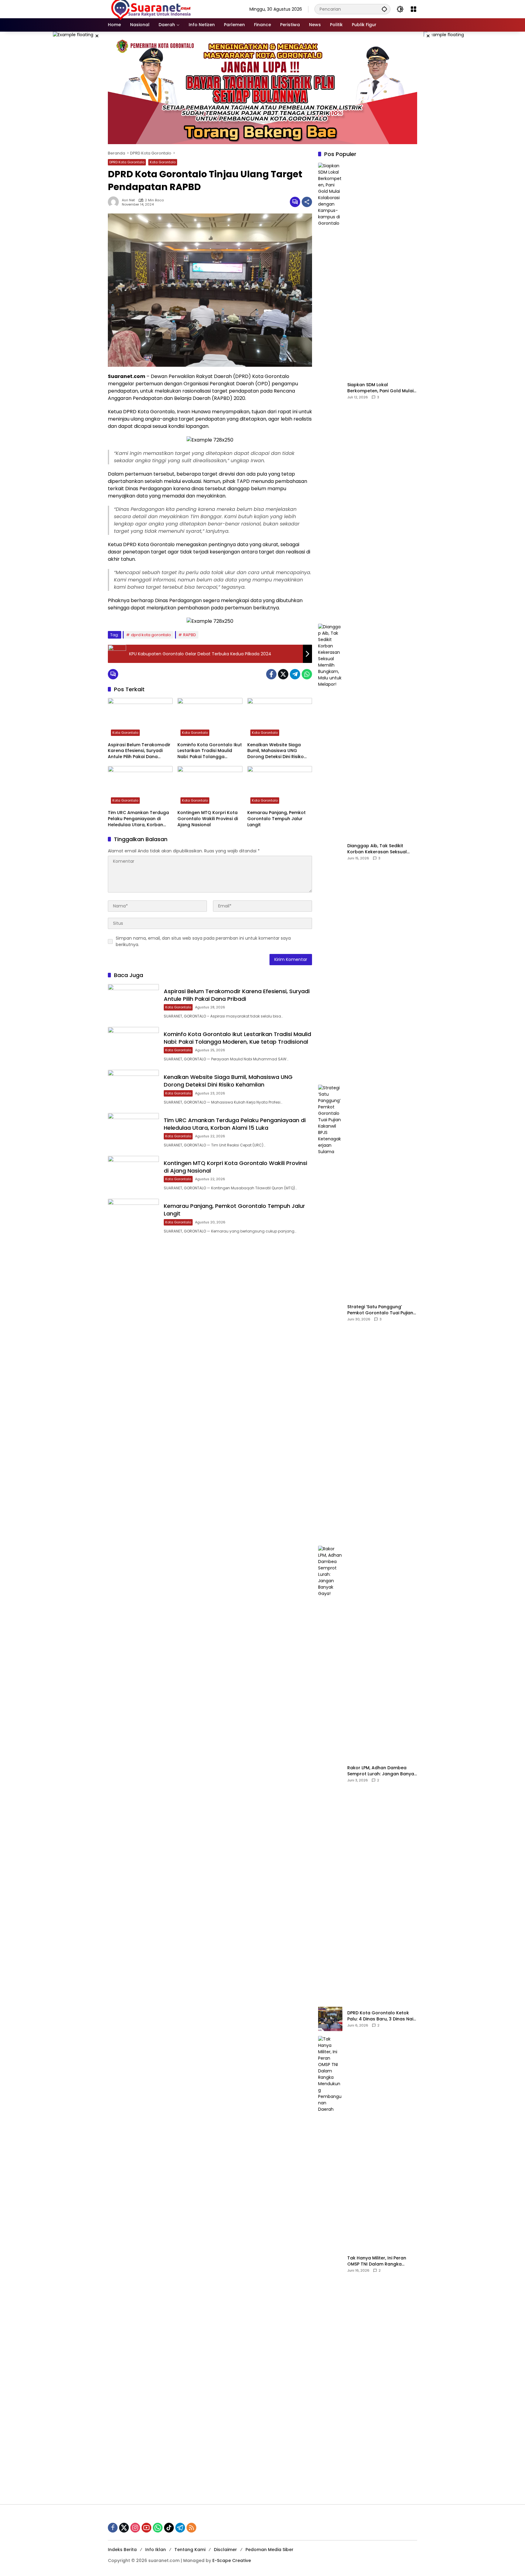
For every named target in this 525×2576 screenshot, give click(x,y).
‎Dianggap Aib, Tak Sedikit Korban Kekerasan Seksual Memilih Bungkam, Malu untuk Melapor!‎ (380, 849)
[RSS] (191, 2528)
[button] (384, 9)
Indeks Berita (122, 2550)
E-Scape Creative (232, 2560)
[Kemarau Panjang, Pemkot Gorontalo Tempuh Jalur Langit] (280, 786)
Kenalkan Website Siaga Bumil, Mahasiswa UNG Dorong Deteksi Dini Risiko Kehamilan (276, 751)
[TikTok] (169, 2528)
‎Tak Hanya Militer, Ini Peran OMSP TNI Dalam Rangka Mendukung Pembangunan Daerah (377, 2261)
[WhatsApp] (307, 674)
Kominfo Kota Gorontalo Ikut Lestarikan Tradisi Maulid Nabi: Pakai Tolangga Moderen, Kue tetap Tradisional (210, 751)
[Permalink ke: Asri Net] (115, 202)
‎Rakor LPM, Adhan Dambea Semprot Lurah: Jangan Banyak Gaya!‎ (382, 1771)
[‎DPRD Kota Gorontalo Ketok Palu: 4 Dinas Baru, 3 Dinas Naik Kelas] (330, 2019)
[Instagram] (135, 2528)
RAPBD (190, 635)
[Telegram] (295, 674)
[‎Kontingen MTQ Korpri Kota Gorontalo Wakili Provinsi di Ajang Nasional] (210, 786)
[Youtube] (146, 2528)
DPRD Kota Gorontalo (127, 162)
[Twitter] (283, 674)
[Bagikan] (307, 202)
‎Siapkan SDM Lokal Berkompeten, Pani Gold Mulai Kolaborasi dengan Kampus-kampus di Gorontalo (380, 388)
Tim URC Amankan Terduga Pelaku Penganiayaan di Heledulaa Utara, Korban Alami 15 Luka (138, 819)
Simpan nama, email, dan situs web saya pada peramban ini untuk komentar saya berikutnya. (203, 941)
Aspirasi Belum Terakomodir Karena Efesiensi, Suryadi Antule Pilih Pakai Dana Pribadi (139, 751)
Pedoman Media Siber (269, 2550)
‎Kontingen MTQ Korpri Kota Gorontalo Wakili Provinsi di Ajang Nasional (208, 819)
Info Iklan (156, 2550)
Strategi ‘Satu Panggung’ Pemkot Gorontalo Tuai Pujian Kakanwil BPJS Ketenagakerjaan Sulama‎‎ (380, 1310)
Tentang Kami (190, 2550)
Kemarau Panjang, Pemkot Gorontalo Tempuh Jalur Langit (276, 819)
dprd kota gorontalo (151, 635)
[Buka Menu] (413, 9)
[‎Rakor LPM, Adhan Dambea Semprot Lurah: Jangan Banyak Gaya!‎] (330, 1774)
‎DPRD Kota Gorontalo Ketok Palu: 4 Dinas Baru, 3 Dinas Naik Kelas (381, 2016)
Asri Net (128, 200)
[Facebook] (271, 674)
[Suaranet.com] (169, 9)
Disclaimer (225, 2550)
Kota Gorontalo (163, 162)
